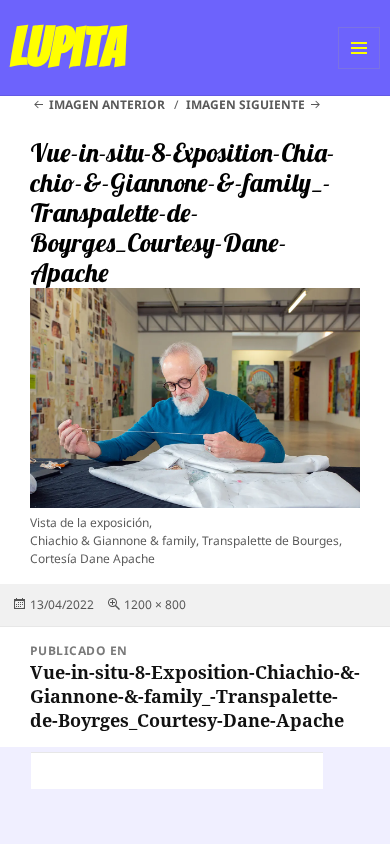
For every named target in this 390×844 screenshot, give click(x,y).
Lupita (67, 47)
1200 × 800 (155, 604)
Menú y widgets (359, 68)
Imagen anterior (107, 104)
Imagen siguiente (245, 104)
